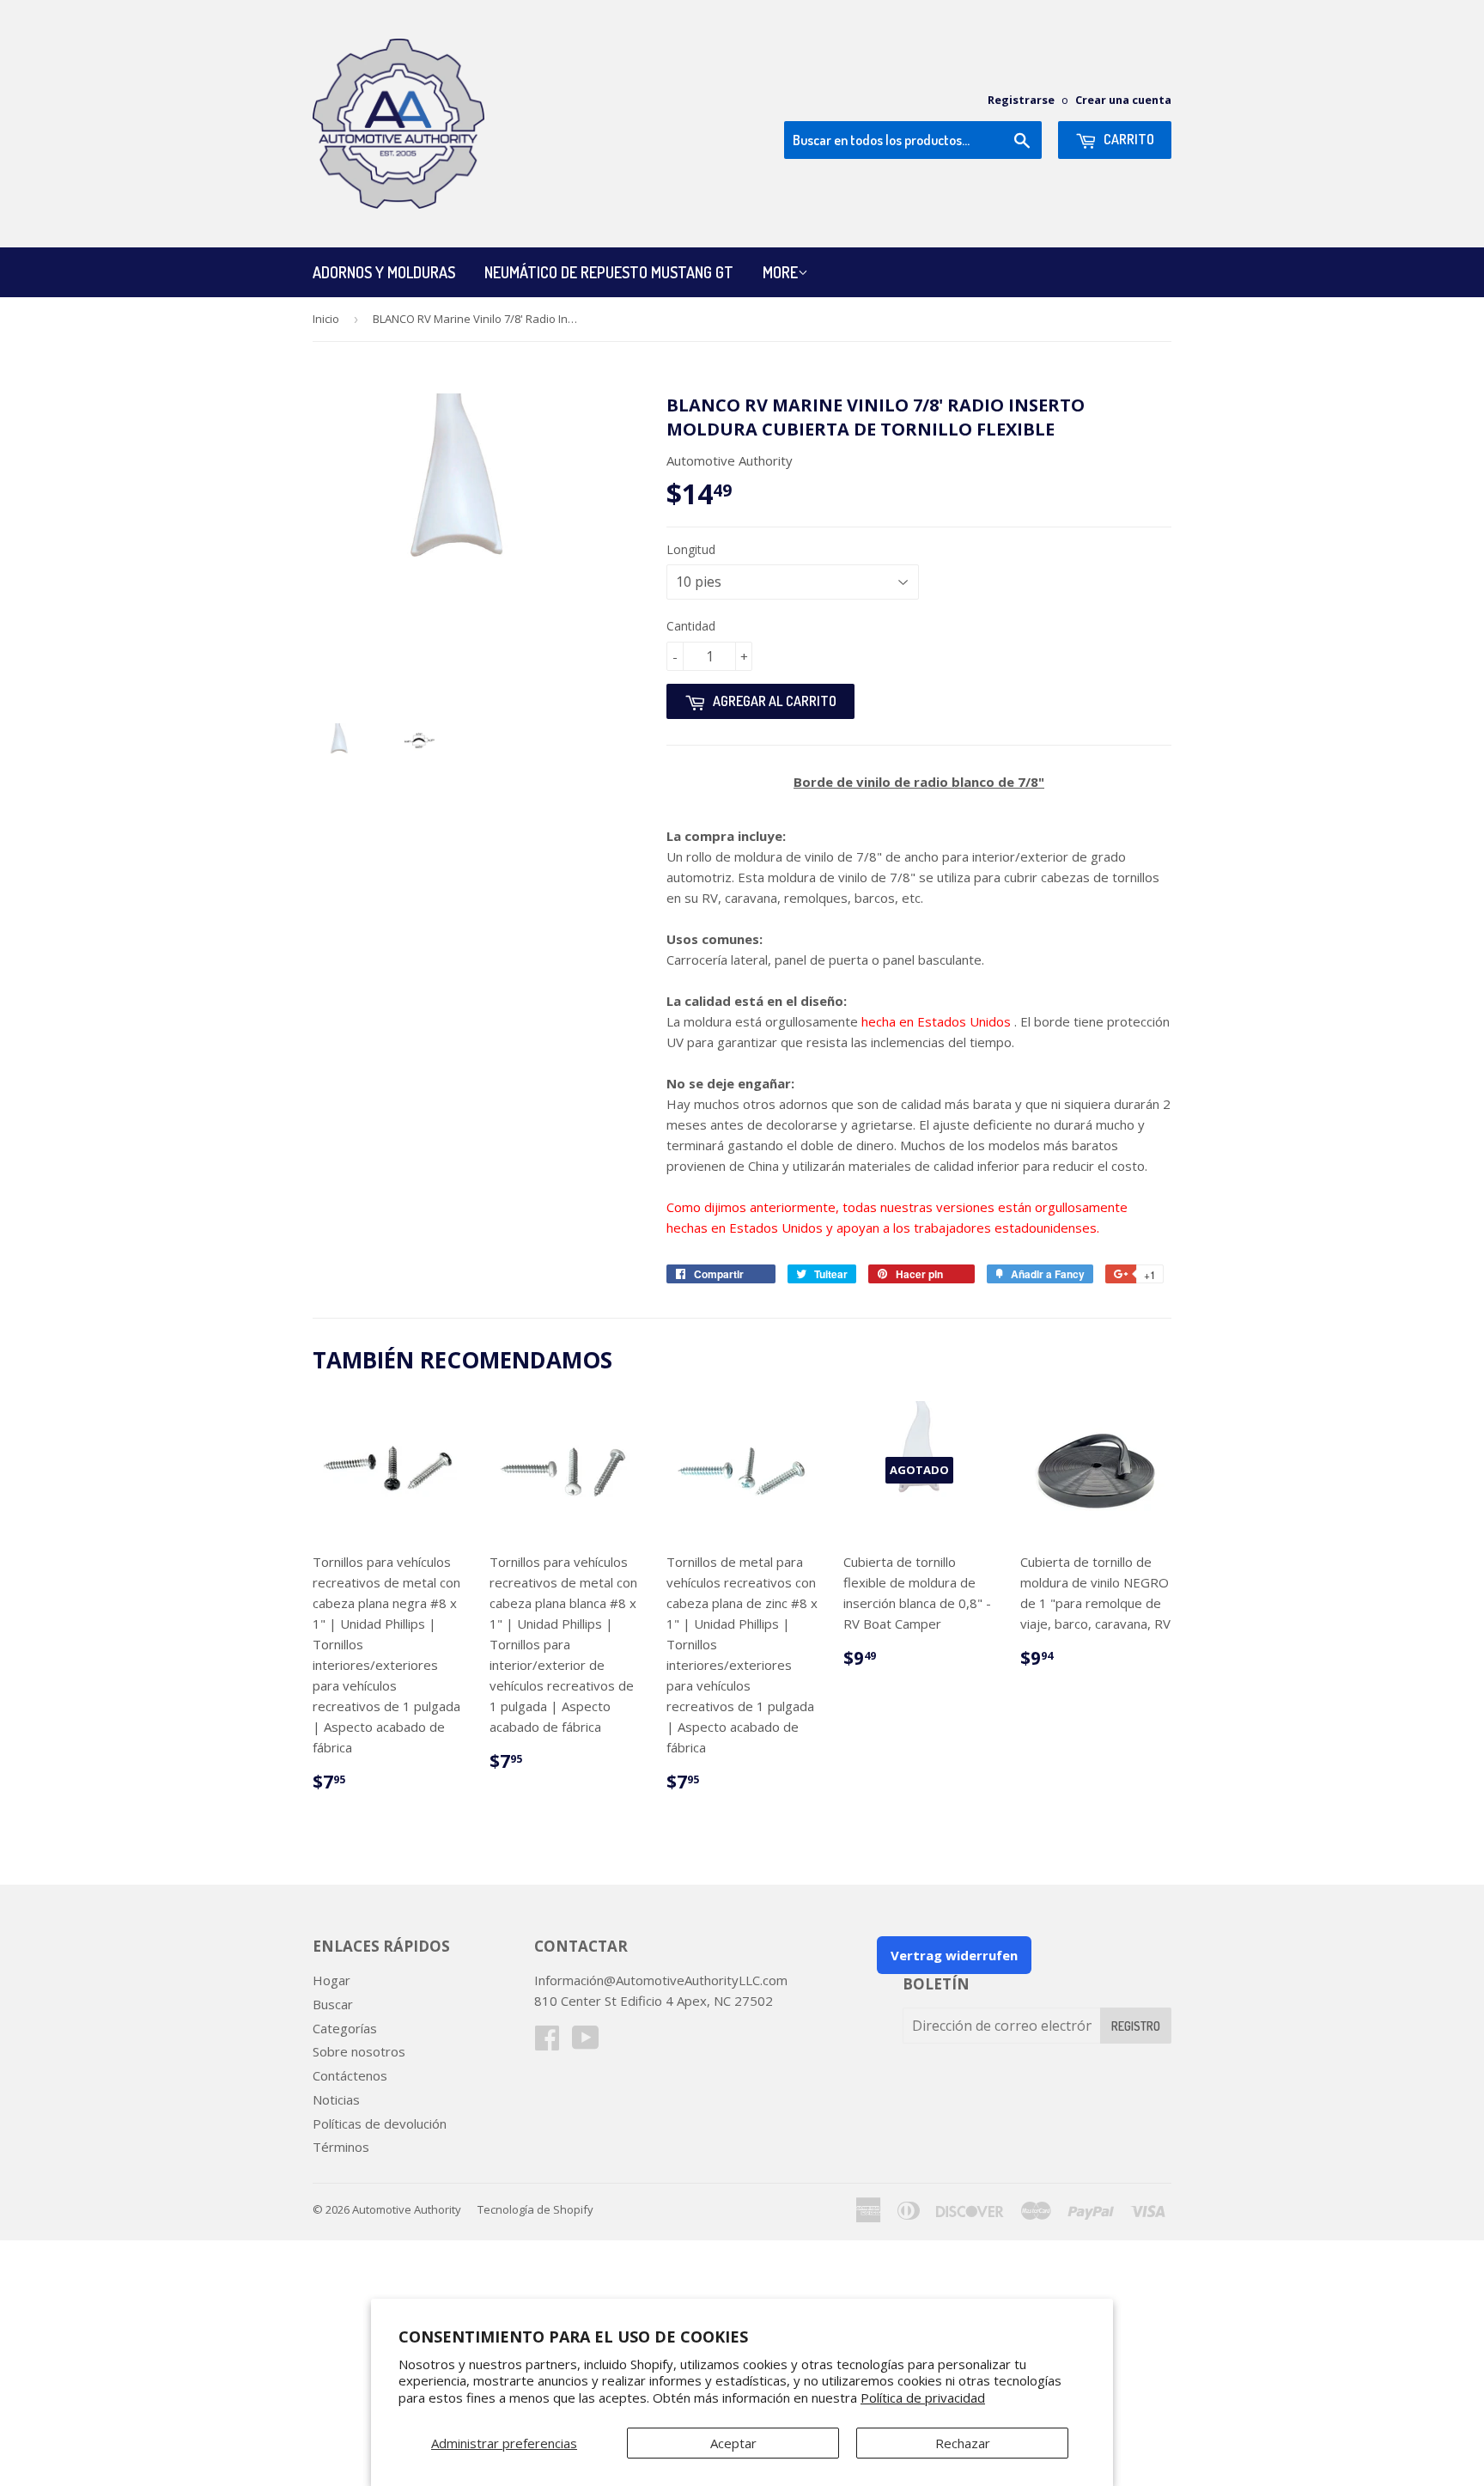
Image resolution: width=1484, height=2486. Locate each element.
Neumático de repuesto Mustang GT (609, 272)
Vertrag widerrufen (954, 1955)
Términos (341, 2147)
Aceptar (733, 2443)
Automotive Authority (407, 2209)
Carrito (1128, 139)
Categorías (345, 2028)
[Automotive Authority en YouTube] (586, 2043)
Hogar (331, 1980)
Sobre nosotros (359, 2051)
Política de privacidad (923, 2398)
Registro (1136, 2026)
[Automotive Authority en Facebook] (547, 2043)
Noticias (336, 2099)
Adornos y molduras (384, 272)
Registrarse (1021, 100)
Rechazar (963, 2443)
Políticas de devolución (380, 2123)
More (780, 272)
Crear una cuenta (1123, 100)
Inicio (326, 319)
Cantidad (691, 626)
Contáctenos (350, 2075)
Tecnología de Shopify (535, 2209)
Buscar (333, 2004)
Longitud (691, 549)
